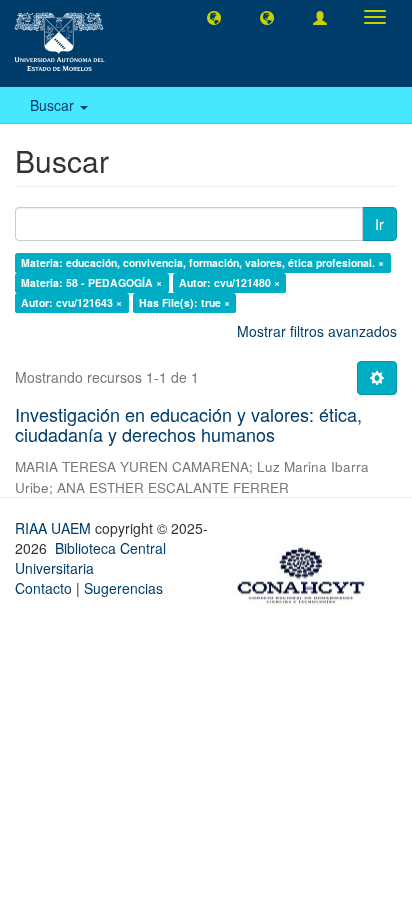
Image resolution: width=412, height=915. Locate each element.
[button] (214, 17)
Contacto (43, 588)
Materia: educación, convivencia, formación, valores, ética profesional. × (202, 262)
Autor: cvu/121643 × (71, 302)
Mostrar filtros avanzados (317, 331)
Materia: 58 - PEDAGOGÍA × (91, 282)
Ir (379, 224)
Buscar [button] (54, 105)
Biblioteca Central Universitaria (90, 558)
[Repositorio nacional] (307, 572)
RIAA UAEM (55, 528)
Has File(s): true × (184, 302)
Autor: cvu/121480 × (229, 282)
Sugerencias (123, 588)
